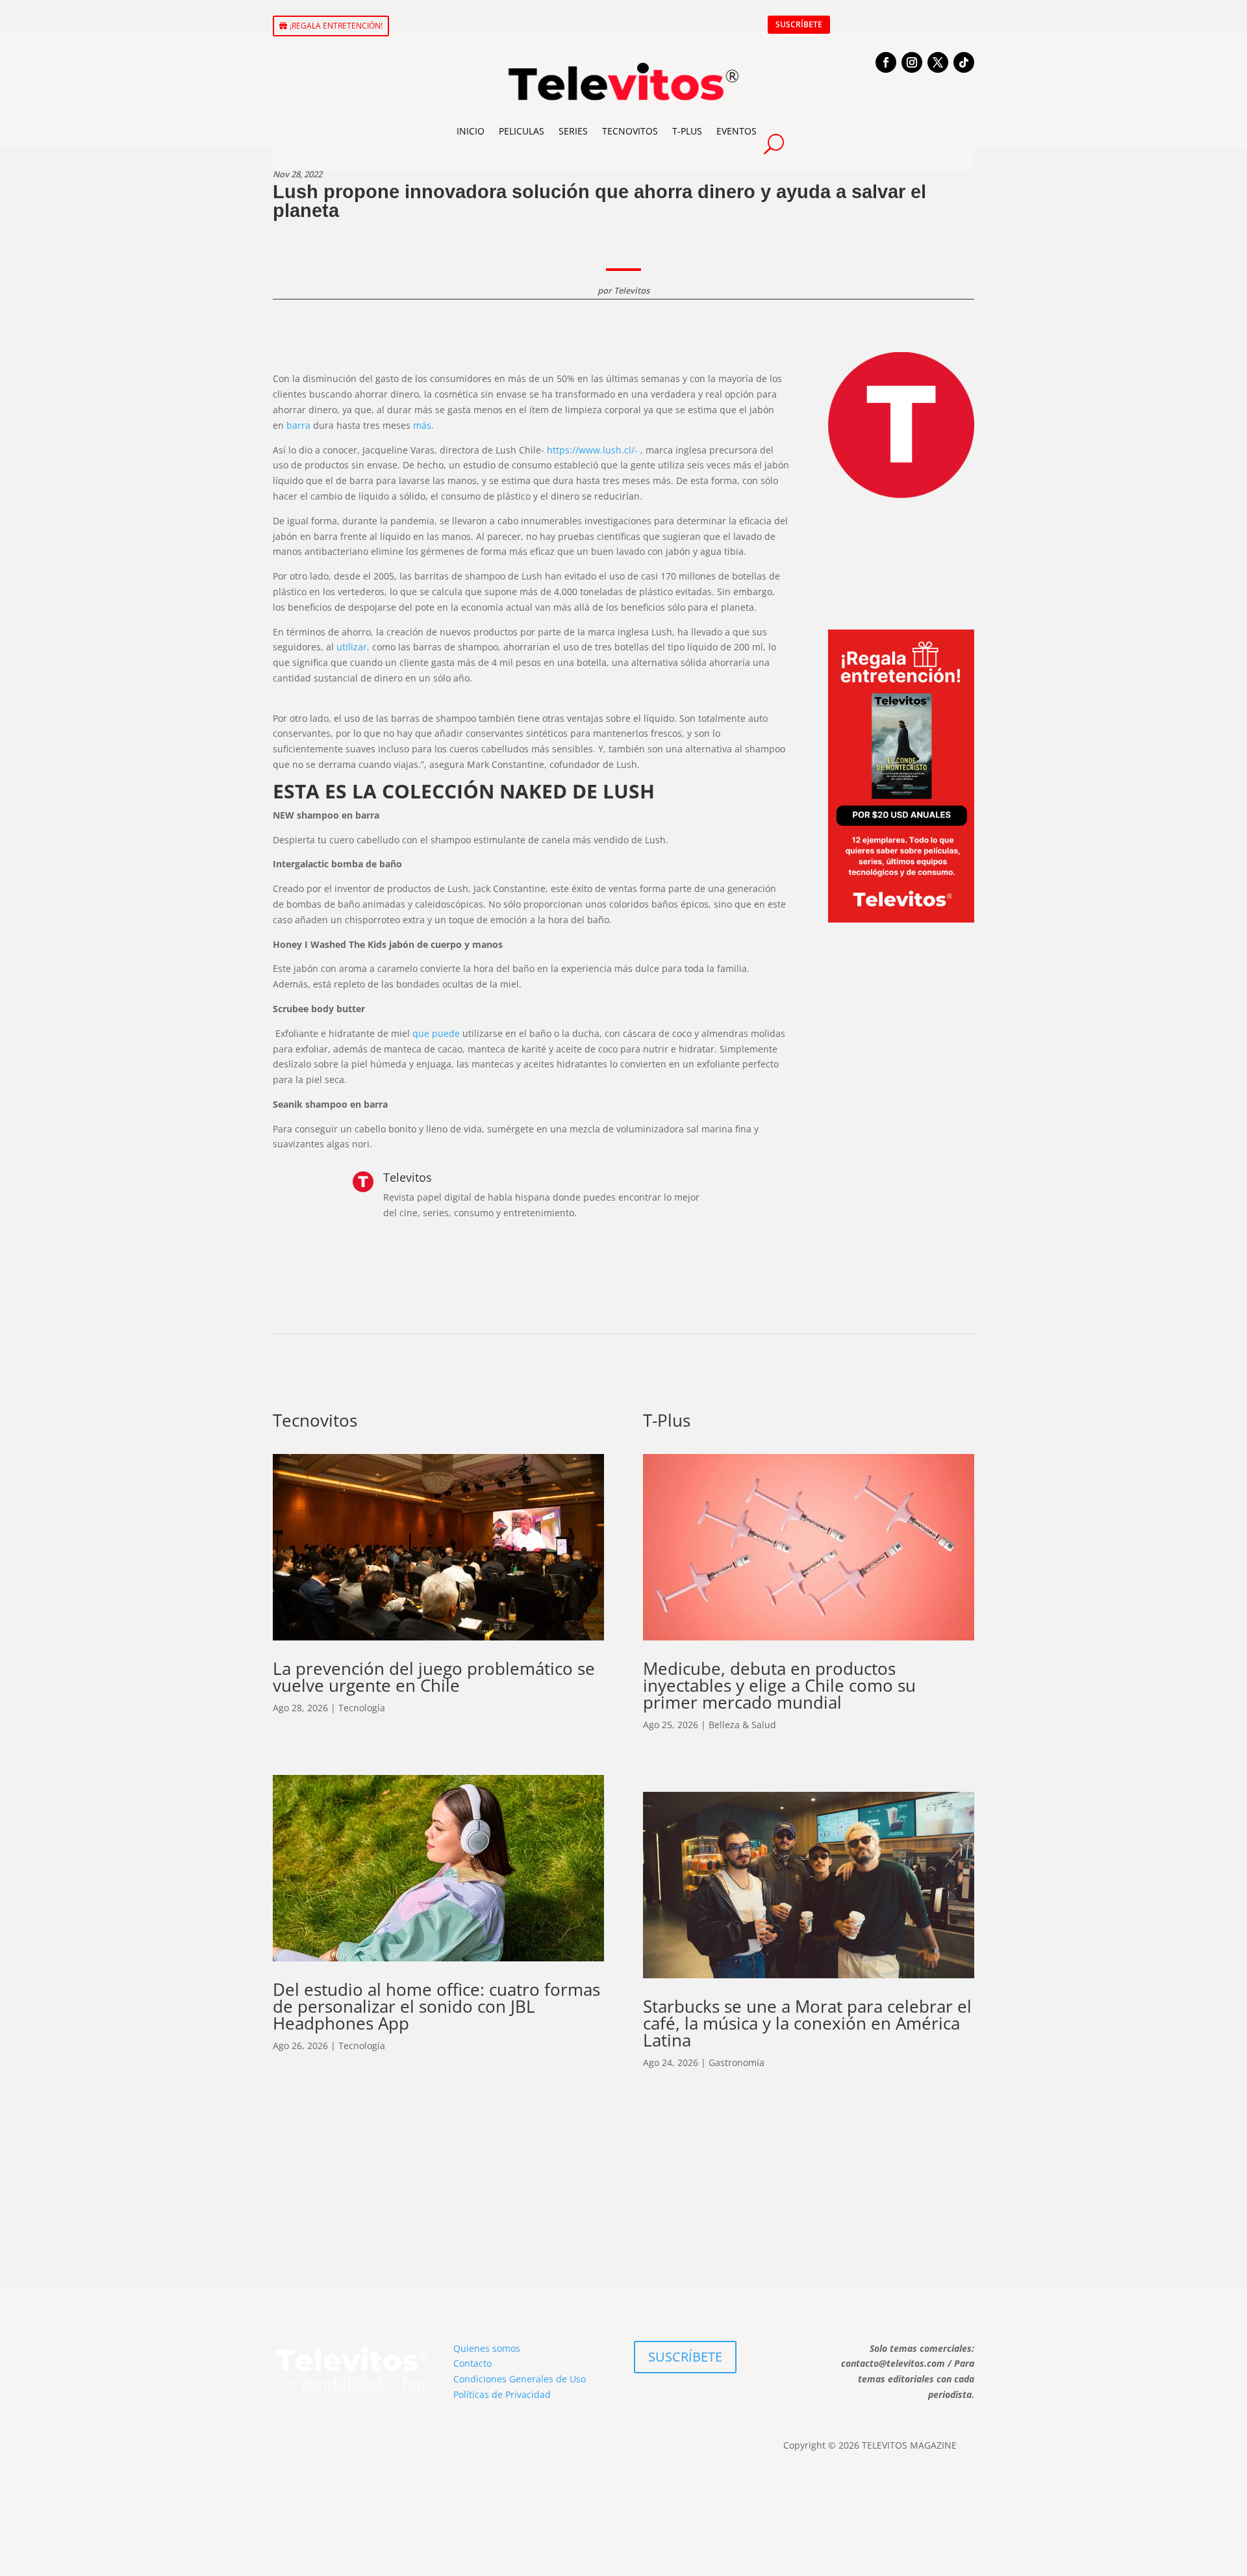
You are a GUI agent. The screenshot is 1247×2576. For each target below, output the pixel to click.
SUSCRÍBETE (799, 24)
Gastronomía (737, 2062)
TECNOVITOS (630, 131)
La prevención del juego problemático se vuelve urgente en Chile (434, 1677)
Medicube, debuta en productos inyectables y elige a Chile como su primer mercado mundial (779, 1685)
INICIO (471, 131)
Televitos (632, 290)
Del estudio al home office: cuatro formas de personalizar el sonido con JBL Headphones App (436, 2006)
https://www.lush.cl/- (592, 450)
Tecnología (362, 1708)
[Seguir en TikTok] (964, 62)
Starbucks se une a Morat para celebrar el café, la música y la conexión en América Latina (807, 2023)
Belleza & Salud (742, 1725)
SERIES (573, 131)
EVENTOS (737, 131)
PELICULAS (522, 131)
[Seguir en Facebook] (886, 62)
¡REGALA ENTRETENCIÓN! (336, 26)
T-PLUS (687, 131)
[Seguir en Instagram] (912, 62)
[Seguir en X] (938, 62)
